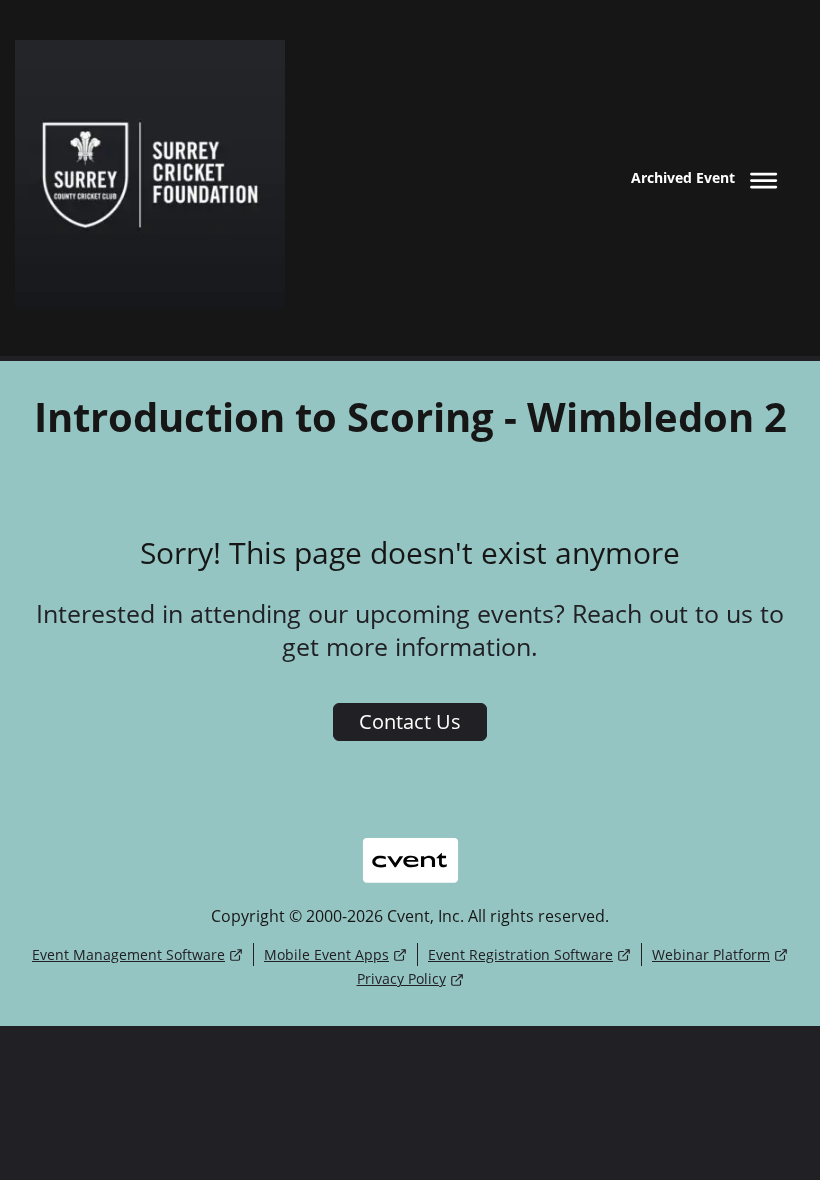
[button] (708, 177)
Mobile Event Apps (326, 954)
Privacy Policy (401, 978)
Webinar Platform (711, 954)
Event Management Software (128, 954)
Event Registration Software (520, 954)
